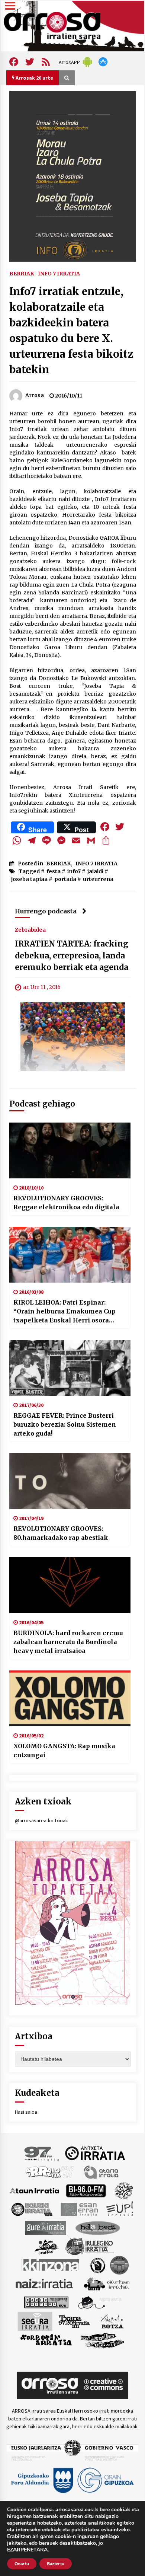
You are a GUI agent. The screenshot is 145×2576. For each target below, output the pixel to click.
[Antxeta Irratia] (95, 2153)
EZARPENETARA (27, 2550)
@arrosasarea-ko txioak (41, 1820)
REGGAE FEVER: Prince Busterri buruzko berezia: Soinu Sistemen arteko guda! (65, 1424)
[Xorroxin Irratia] (46, 2340)
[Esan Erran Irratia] (79, 2209)
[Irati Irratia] (47, 2246)
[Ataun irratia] (35, 2190)
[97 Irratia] (42, 2153)
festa (54, 871)
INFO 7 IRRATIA (59, 273)
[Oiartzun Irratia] (107, 2283)
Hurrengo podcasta (46, 911)
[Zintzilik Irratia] (103, 2340)
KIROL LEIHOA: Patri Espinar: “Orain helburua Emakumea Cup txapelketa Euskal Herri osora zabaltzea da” (65, 1312)
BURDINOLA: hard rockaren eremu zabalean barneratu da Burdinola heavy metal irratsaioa (68, 1642)
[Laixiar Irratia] (119, 2264)
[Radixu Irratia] (99, 2302)
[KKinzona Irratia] (51, 2264)
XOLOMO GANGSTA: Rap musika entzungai (64, 1750)
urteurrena (98, 879)
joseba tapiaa (29, 879)
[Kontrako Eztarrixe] (97, 2264)
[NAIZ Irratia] (45, 2283)
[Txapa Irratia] (74, 2321)
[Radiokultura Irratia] (46, 2302)
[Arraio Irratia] (50, 2171)
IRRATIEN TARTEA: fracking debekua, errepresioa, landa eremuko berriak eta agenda (72, 955)
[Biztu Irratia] (124, 2190)
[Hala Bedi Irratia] (98, 2227)
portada (65, 879)
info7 (74, 871)
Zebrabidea (30, 929)
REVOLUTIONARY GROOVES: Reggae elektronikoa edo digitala (66, 1203)
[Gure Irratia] (45, 2227)
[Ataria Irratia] (102, 2171)
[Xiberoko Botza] (112, 2321)
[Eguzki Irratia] (31, 2209)
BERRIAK (22, 273)
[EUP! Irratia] (120, 2209)
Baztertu (56, 2564)
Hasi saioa (26, 2112)
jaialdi (95, 871)
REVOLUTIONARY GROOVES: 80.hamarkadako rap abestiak (61, 1533)
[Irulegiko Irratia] (90, 2246)
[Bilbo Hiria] (86, 2190)
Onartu (22, 2564)
